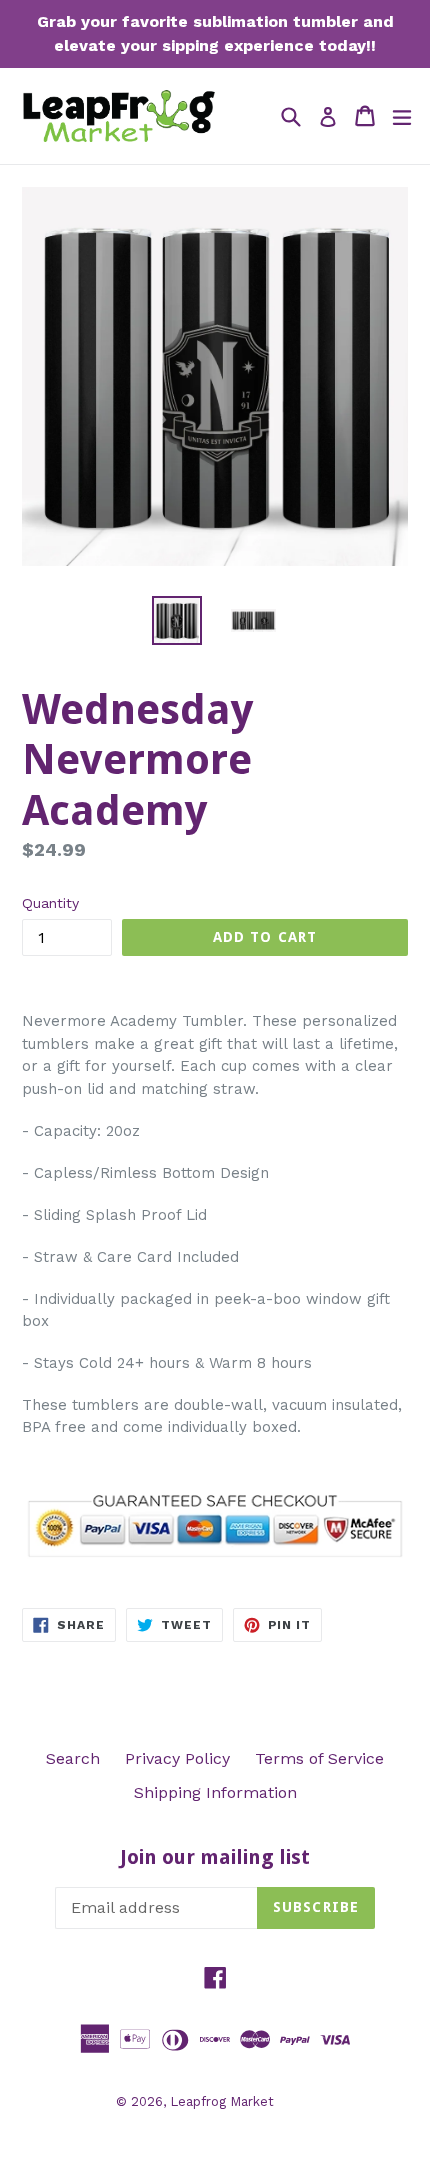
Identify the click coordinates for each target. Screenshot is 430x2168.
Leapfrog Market (222, 2101)
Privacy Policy (177, 1758)
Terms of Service (319, 1758)
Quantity (50, 903)
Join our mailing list (215, 1857)
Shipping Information (215, 1792)
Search (73, 1758)
